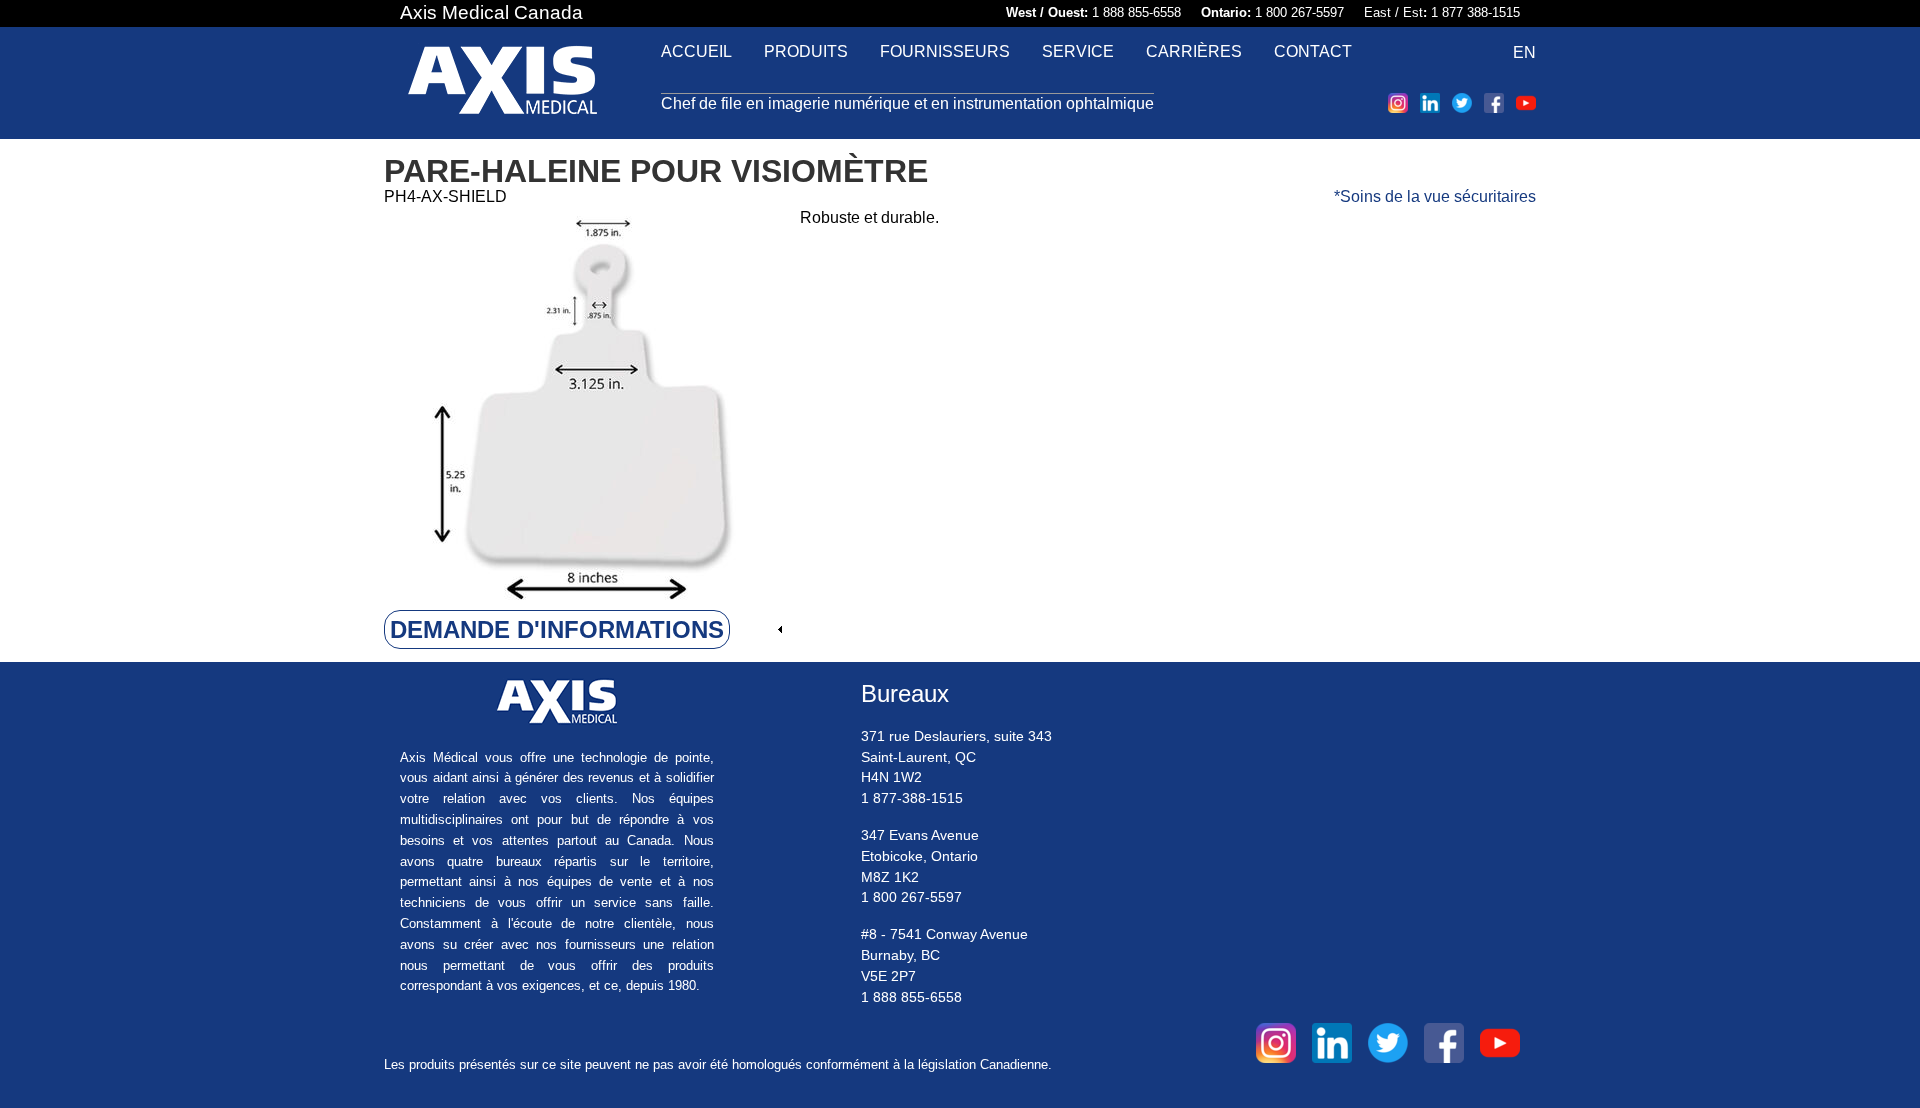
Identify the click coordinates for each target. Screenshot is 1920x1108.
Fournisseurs (945, 51)
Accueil (696, 51)
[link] (584, 630)
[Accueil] (502, 83)
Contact (1313, 51)
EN (1524, 52)
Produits (806, 51)
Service (1078, 51)
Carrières (1194, 51)
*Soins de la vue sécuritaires (1435, 196)
